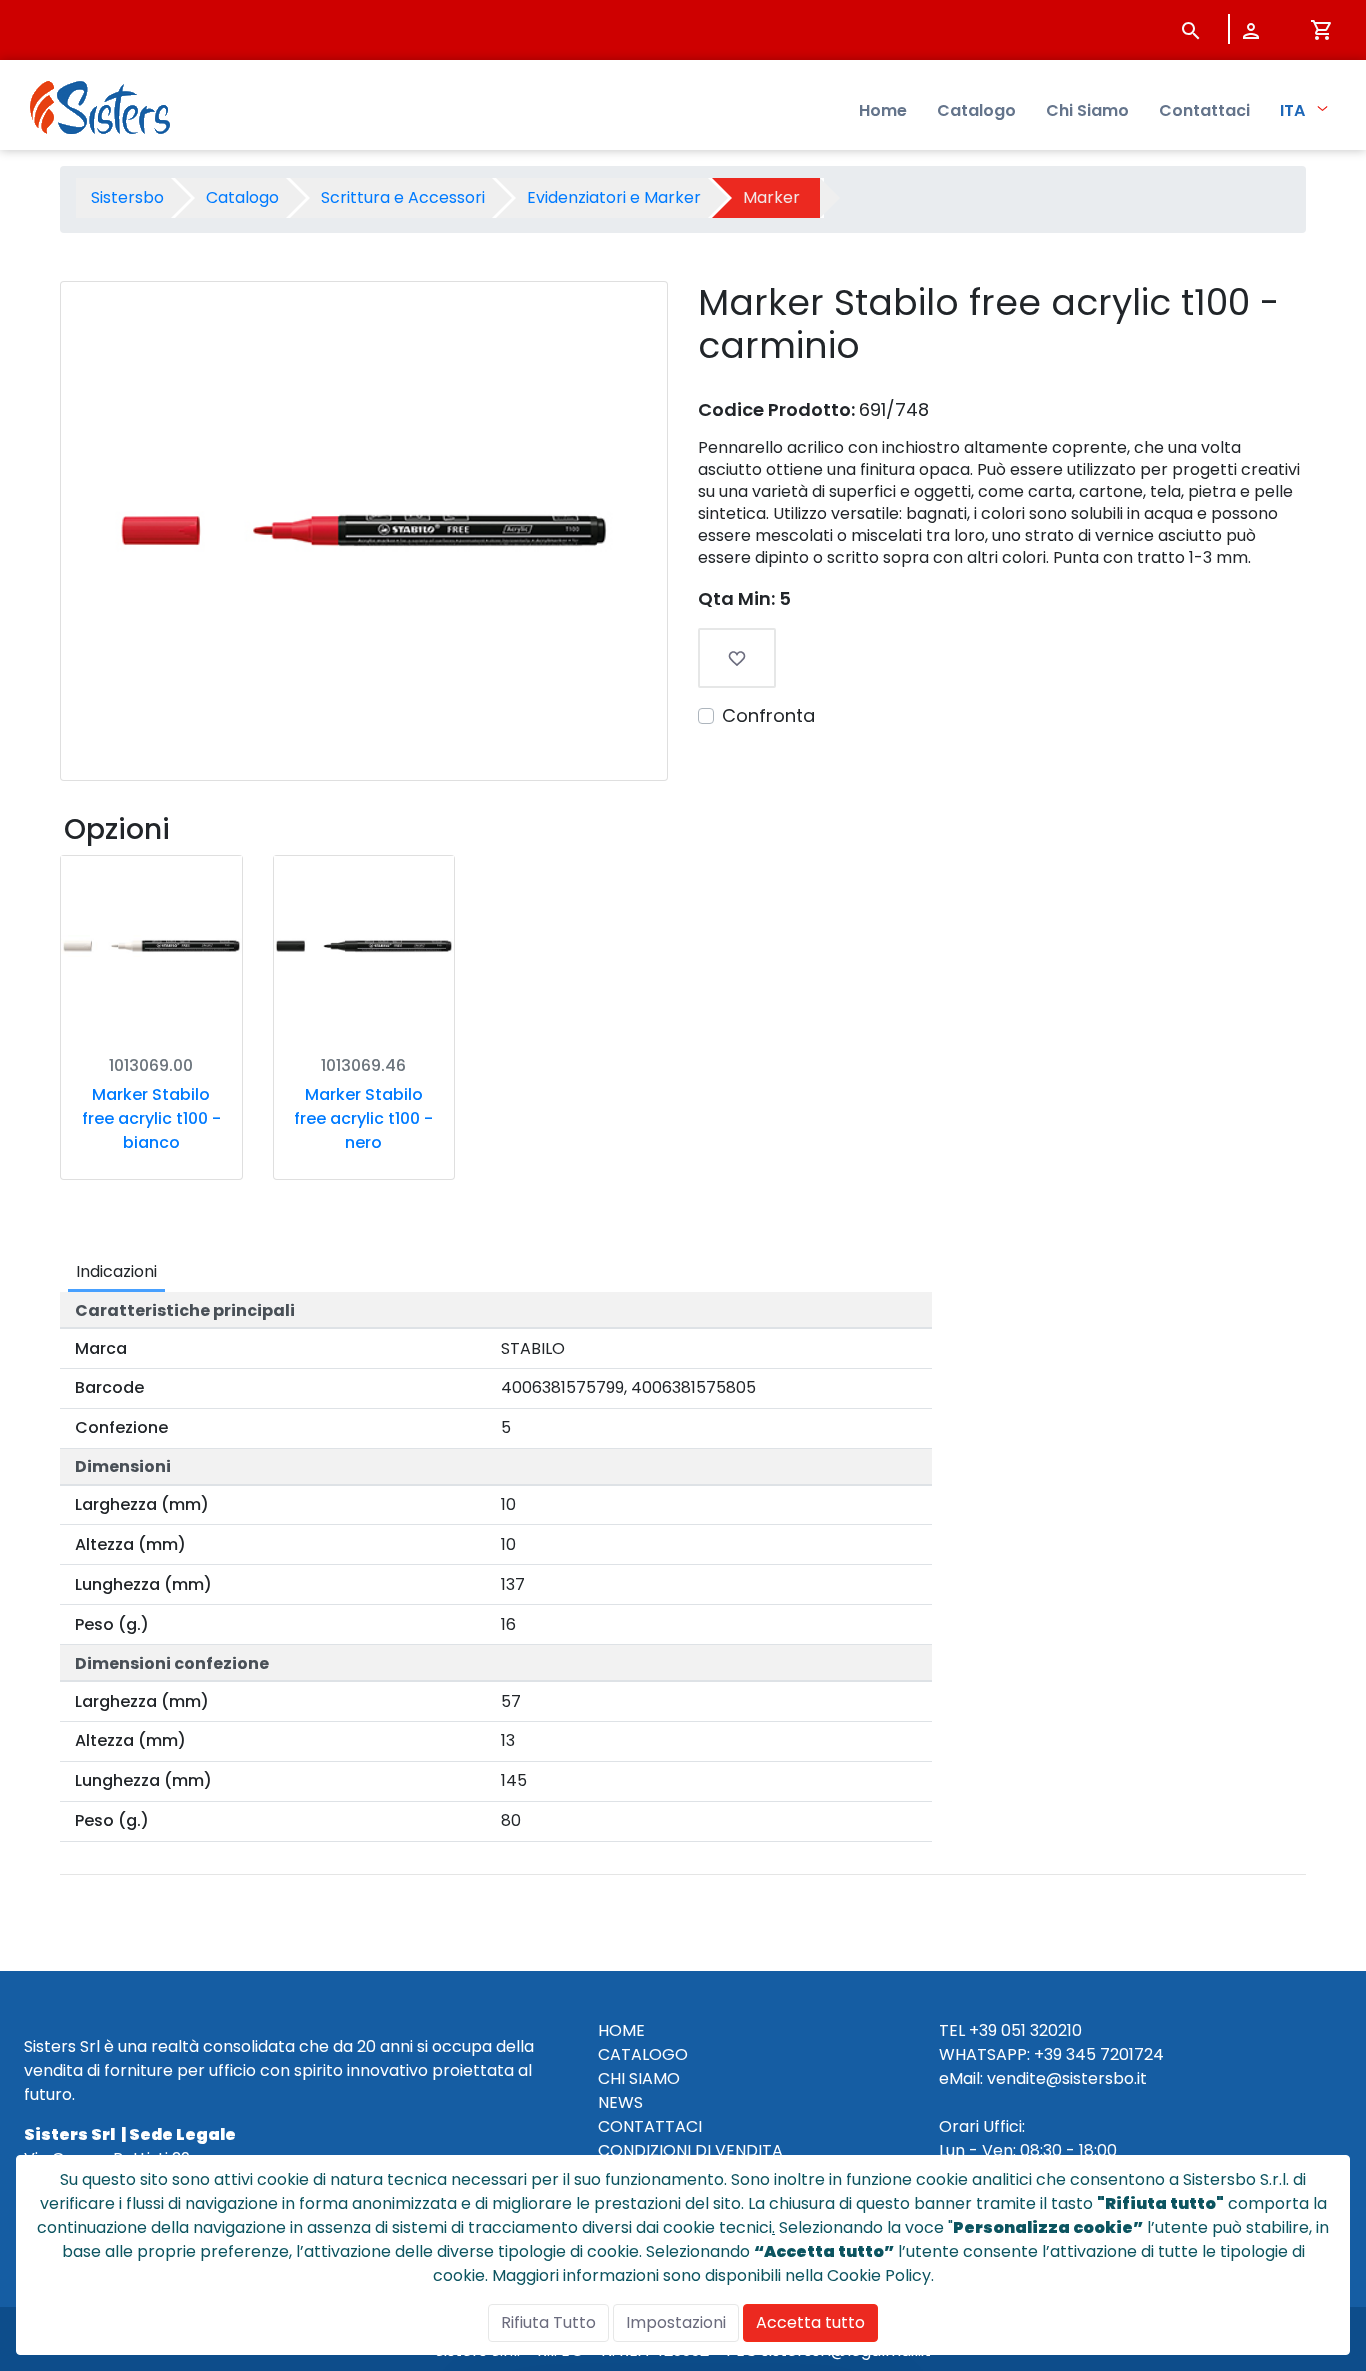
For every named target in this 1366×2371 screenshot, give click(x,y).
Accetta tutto (810, 2322)
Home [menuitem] (883, 110)
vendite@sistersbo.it (1067, 2078)
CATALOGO (643, 2054)
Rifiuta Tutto (548, 2322)
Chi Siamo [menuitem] (1087, 110)
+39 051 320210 (1025, 2030)
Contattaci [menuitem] (1204, 110)
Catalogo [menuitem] (976, 110)
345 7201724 (1115, 2054)
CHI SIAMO (639, 2078)
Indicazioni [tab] (116, 1271)
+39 (1048, 2054)
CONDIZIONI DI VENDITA (690, 2150)
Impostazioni (676, 2322)
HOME (621, 2030)
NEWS (620, 2102)
